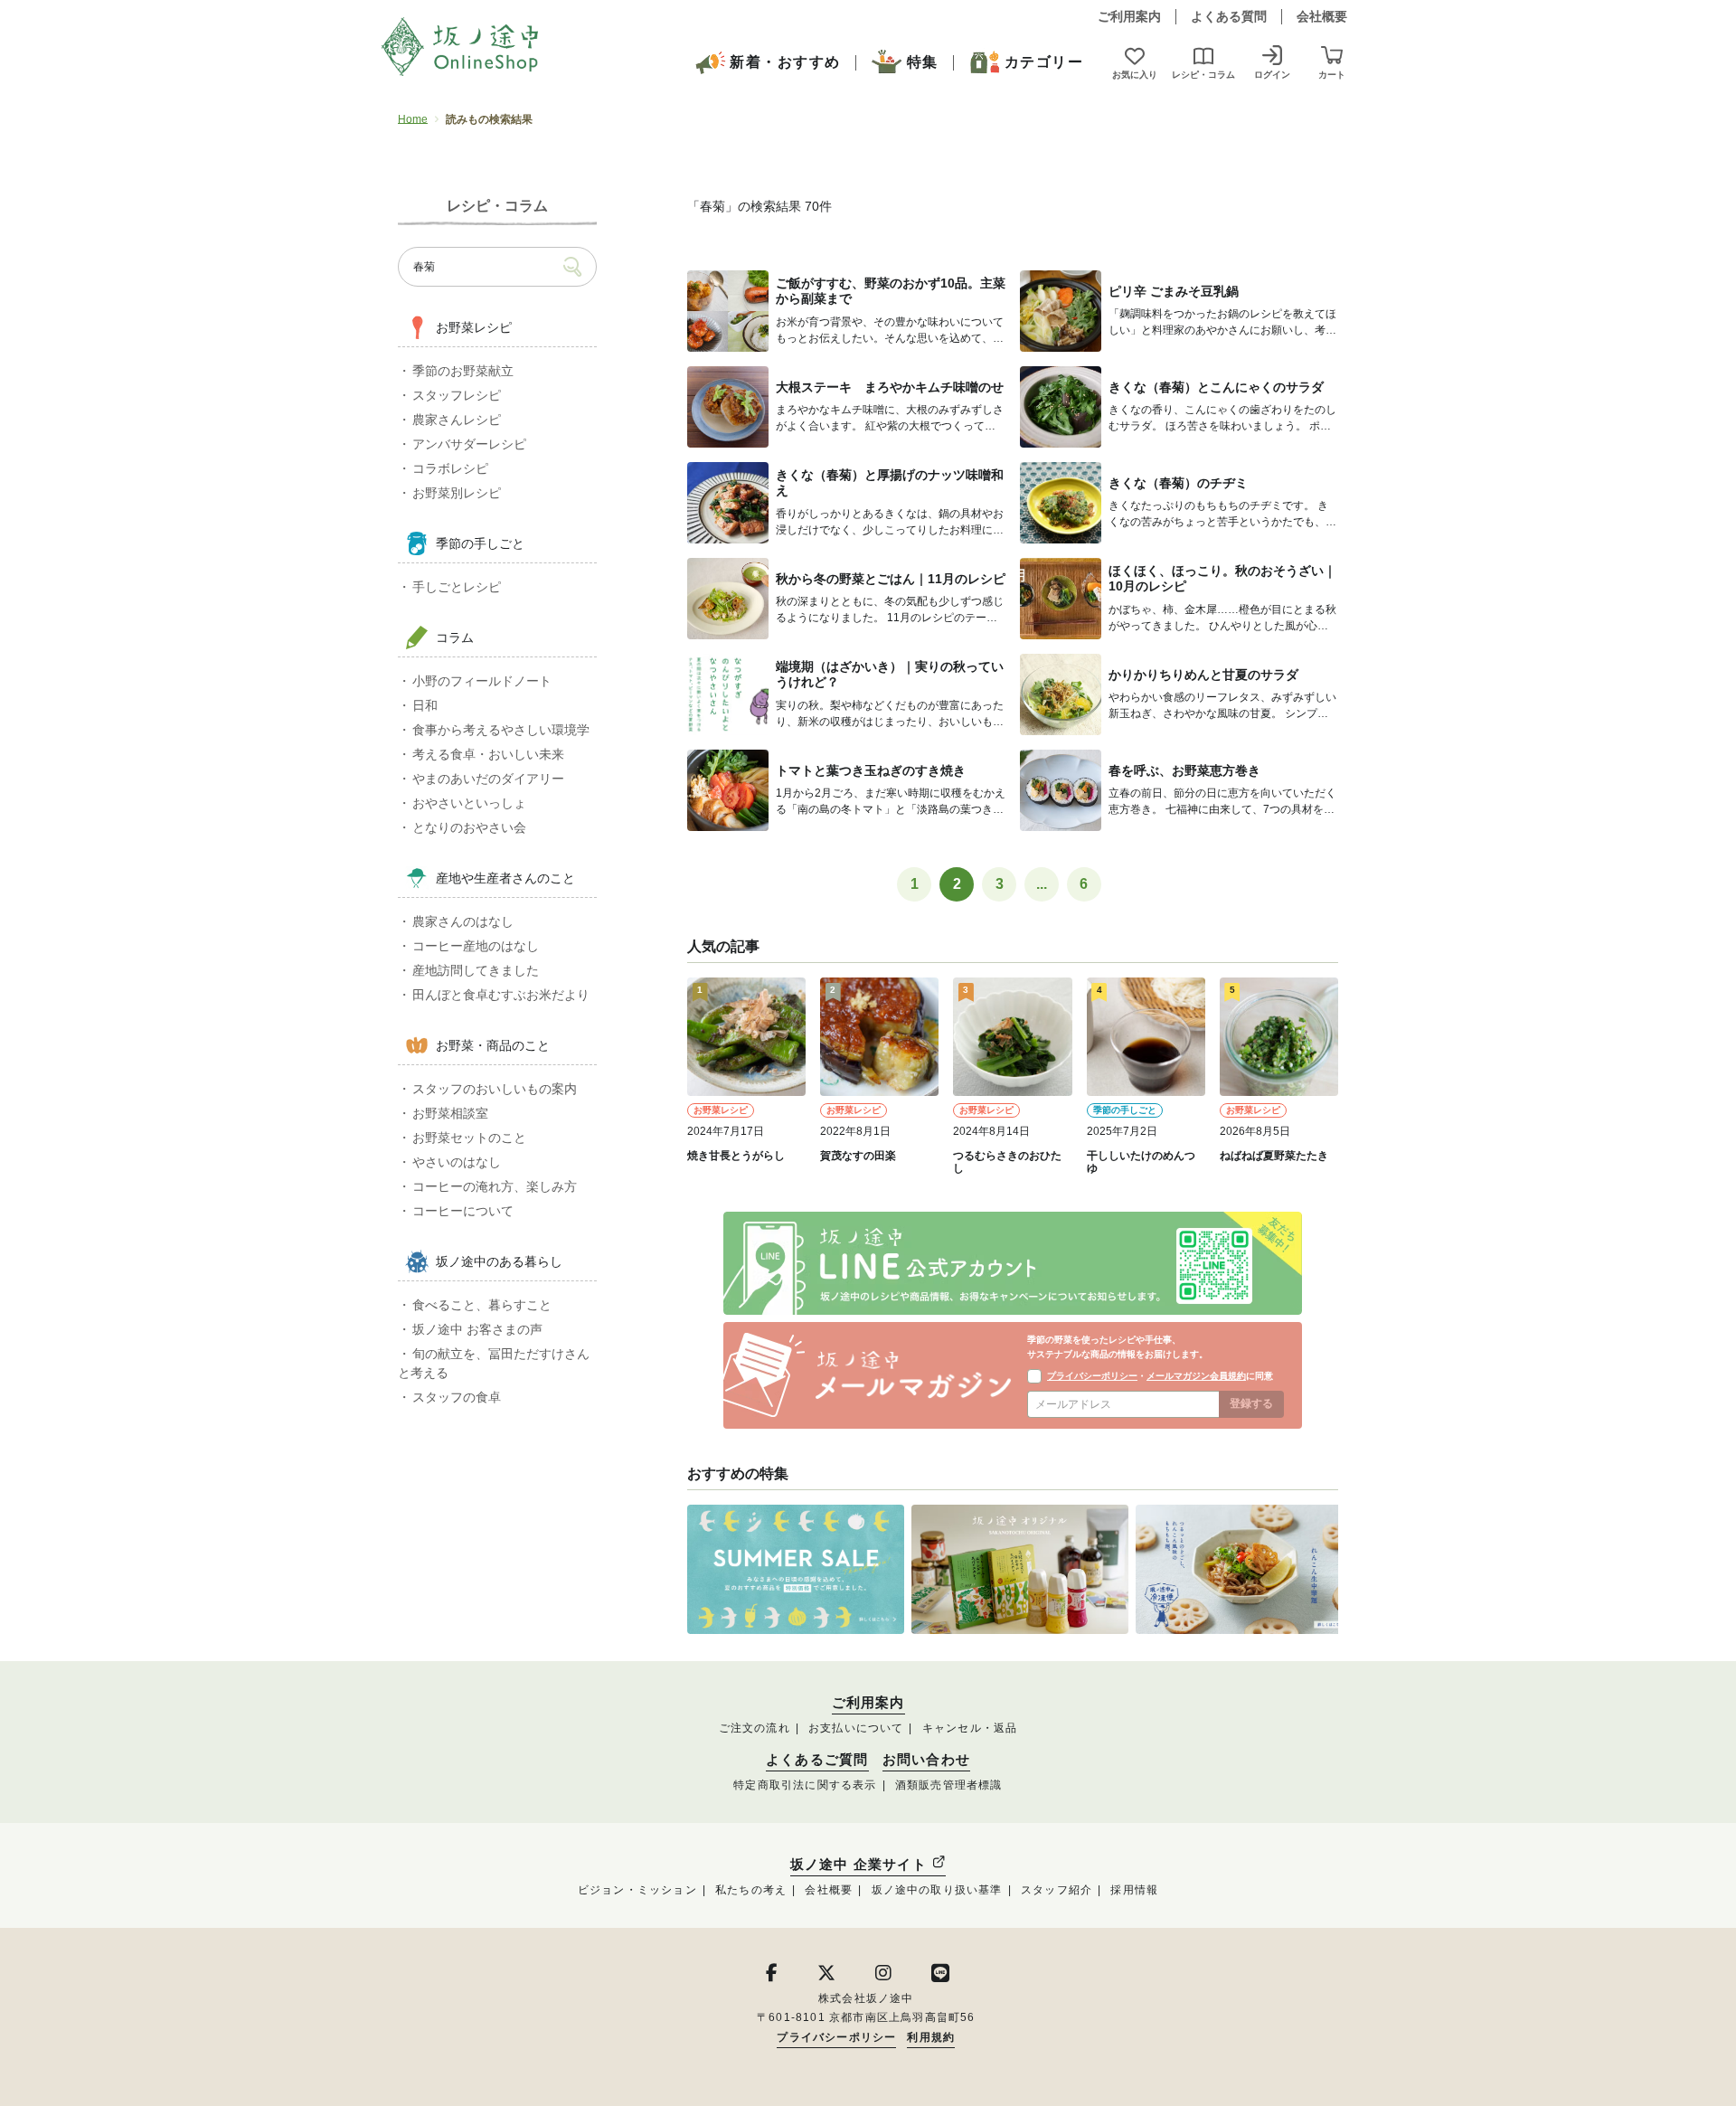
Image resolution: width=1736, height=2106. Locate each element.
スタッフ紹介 (1057, 1890)
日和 (425, 705)
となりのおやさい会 (469, 827)
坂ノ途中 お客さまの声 (477, 1329)
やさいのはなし (457, 1162)
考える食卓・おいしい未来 (488, 754)
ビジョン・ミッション (637, 1890)
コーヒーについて (463, 1211)
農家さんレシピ (457, 420)
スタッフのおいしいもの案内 (495, 1089)
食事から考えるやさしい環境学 (501, 730)
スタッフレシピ (457, 395)
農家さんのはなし (463, 921)
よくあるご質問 (817, 1760)
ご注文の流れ (755, 1728)
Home (413, 119)
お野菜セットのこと (469, 1138)
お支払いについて (856, 1728)
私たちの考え (751, 1890)
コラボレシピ (450, 468)
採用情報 (1134, 1890)
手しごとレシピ (457, 587)
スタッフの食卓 (457, 1397)
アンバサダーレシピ (469, 444)
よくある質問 (1229, 16)
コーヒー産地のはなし (476, 946)
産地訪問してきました (476, 970)
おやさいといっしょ (469, 803)
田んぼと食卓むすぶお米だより (501, 995)
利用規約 (931, 2037)
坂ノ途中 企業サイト (861, 1864)
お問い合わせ (926, 1760)
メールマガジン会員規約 (1196, 1376)
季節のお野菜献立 (463, 371)
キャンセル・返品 (970, 1728)
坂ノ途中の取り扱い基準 (937, 1890)
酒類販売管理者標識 (949, 1785)
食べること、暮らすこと (482, 1305)
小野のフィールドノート (482, 681)
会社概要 (1322, 16)
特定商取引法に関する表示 (805, 1785)
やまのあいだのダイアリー (488, 779)
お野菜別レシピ (457, 493)
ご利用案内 (1129, 16)
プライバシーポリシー (1092, 1376)
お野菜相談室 (450, 1113)
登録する (1251, 1403)
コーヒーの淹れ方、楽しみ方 (495, 1186)
